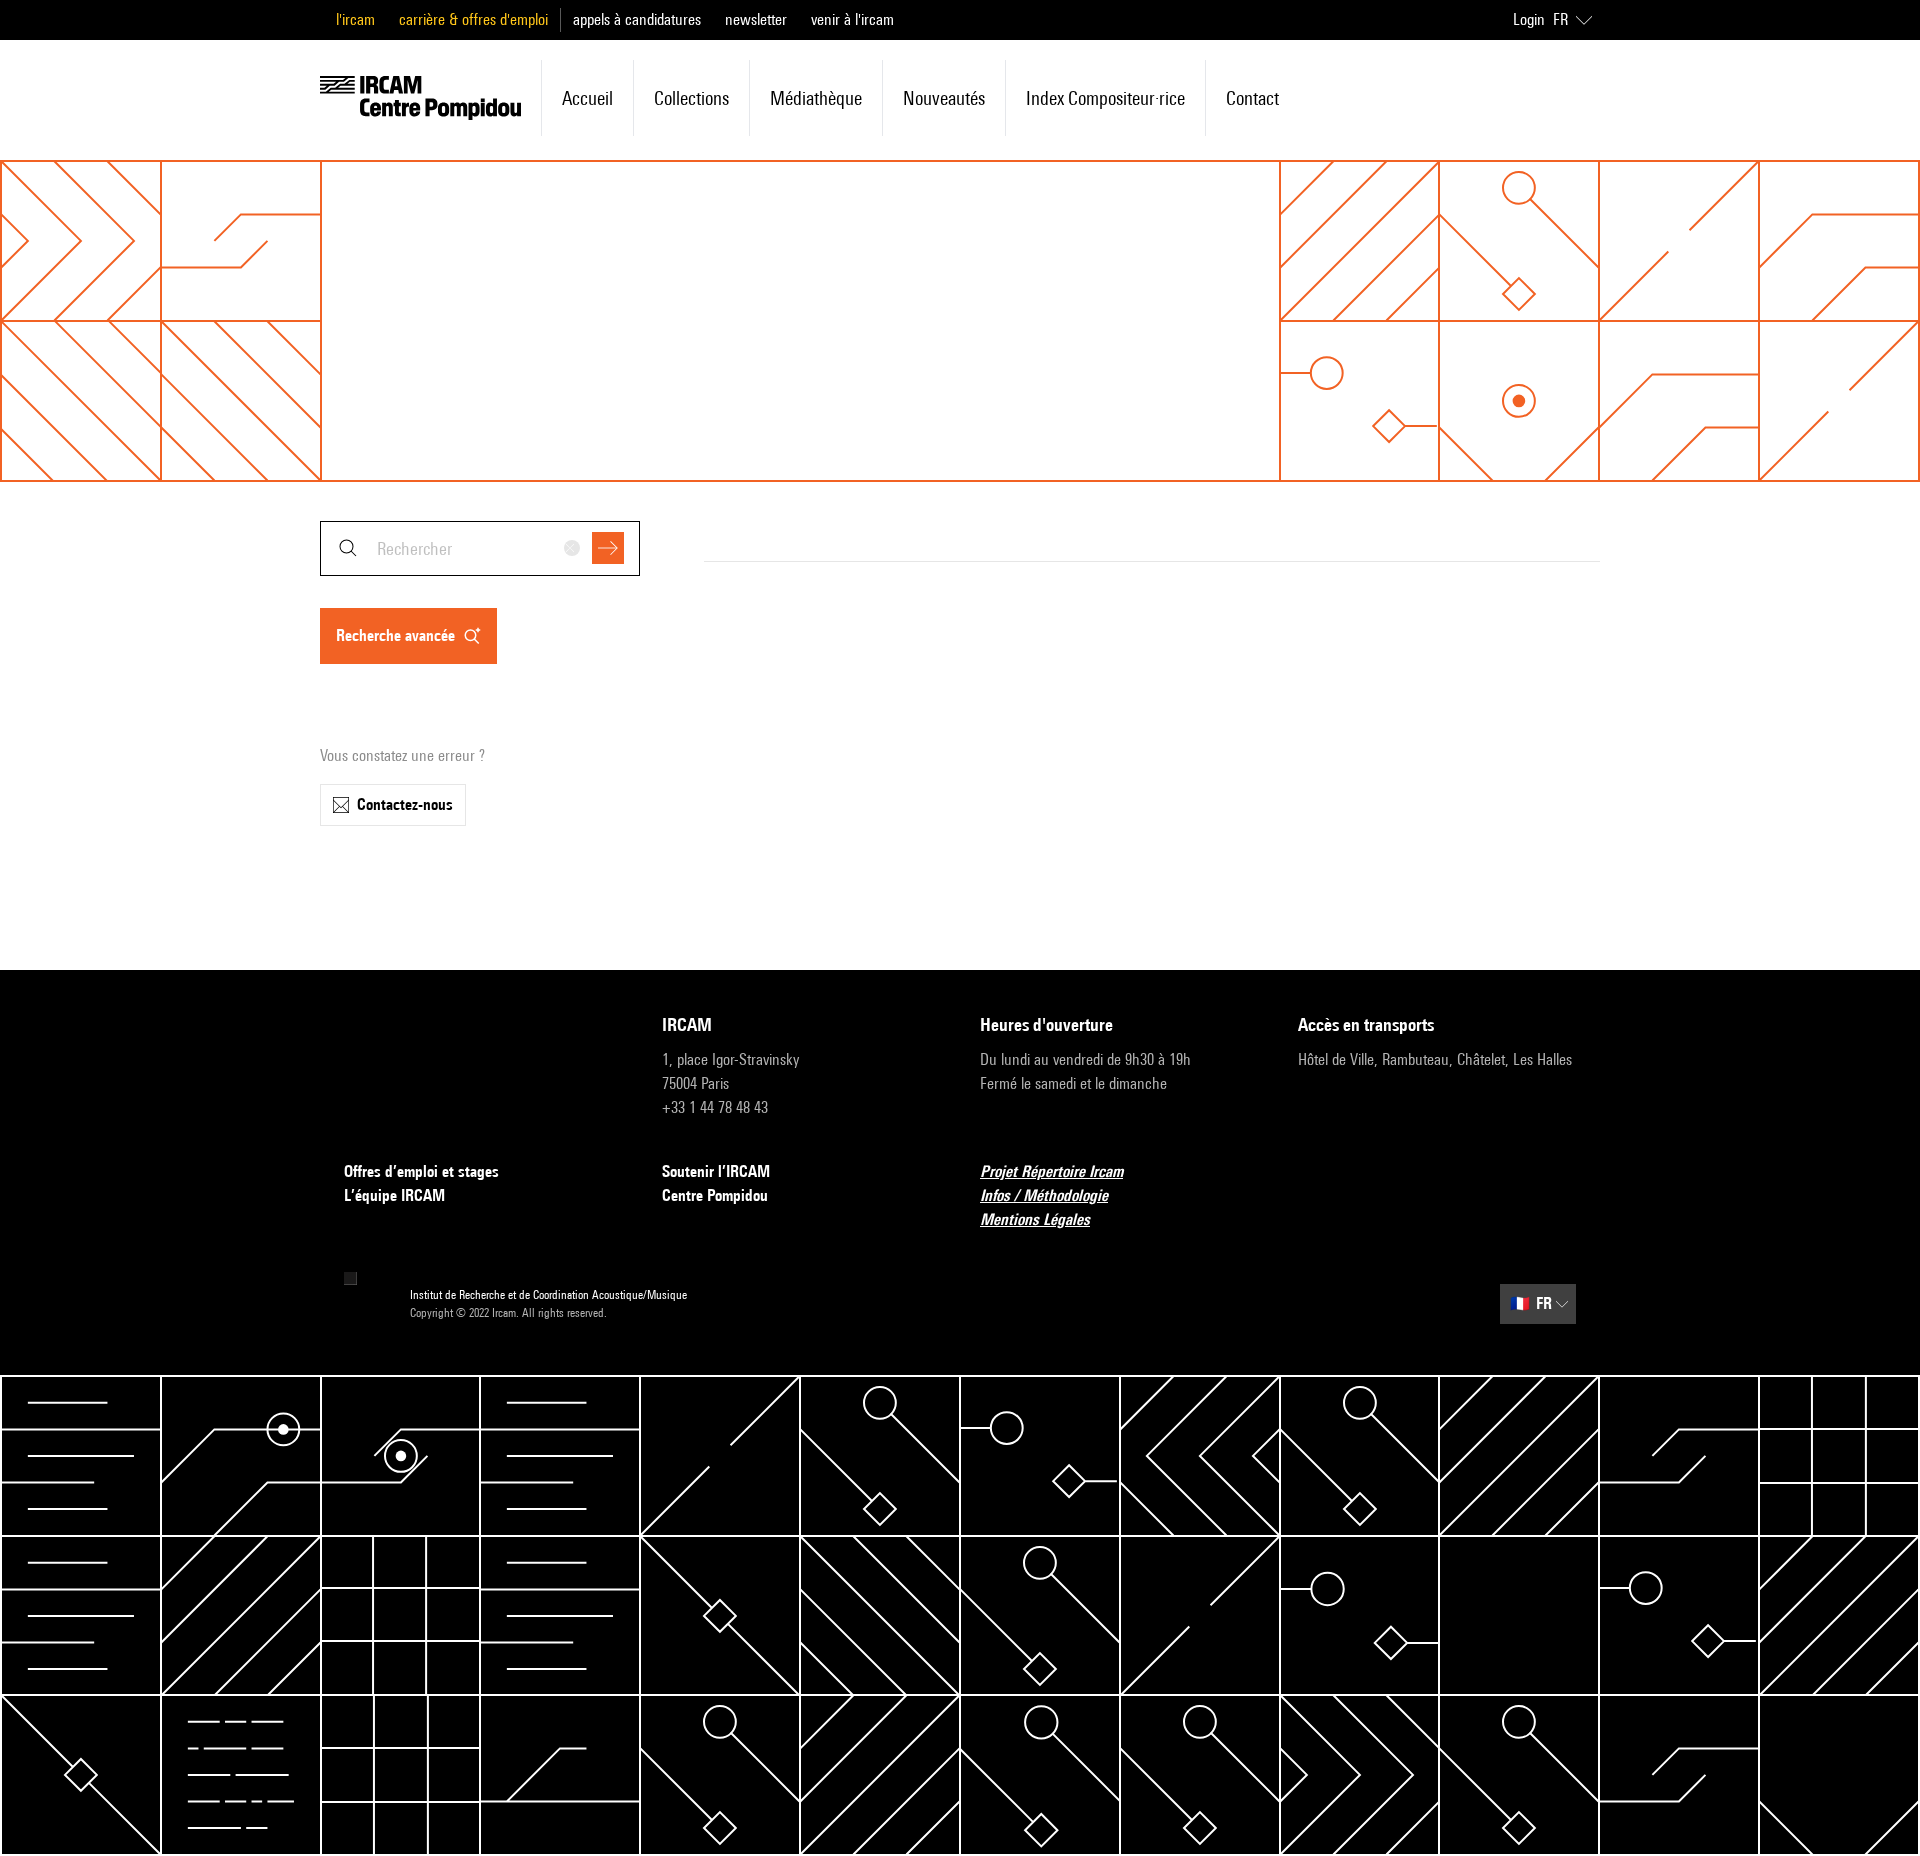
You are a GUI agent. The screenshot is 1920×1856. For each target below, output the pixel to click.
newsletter (756, 19)
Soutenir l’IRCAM (716, 1171)
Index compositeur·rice (1105, 98)
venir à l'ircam (852, 19)
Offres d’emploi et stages (421, 1171)
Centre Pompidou (715, 1195)
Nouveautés (944, 98)
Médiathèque (816, 98)
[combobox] (480, 548)
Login (1529, 19)
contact (1252, 98)
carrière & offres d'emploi (473, 19)
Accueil (587, 98)
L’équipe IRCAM (394, 1195)
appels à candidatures (637, 19)
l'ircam (355, 19)
